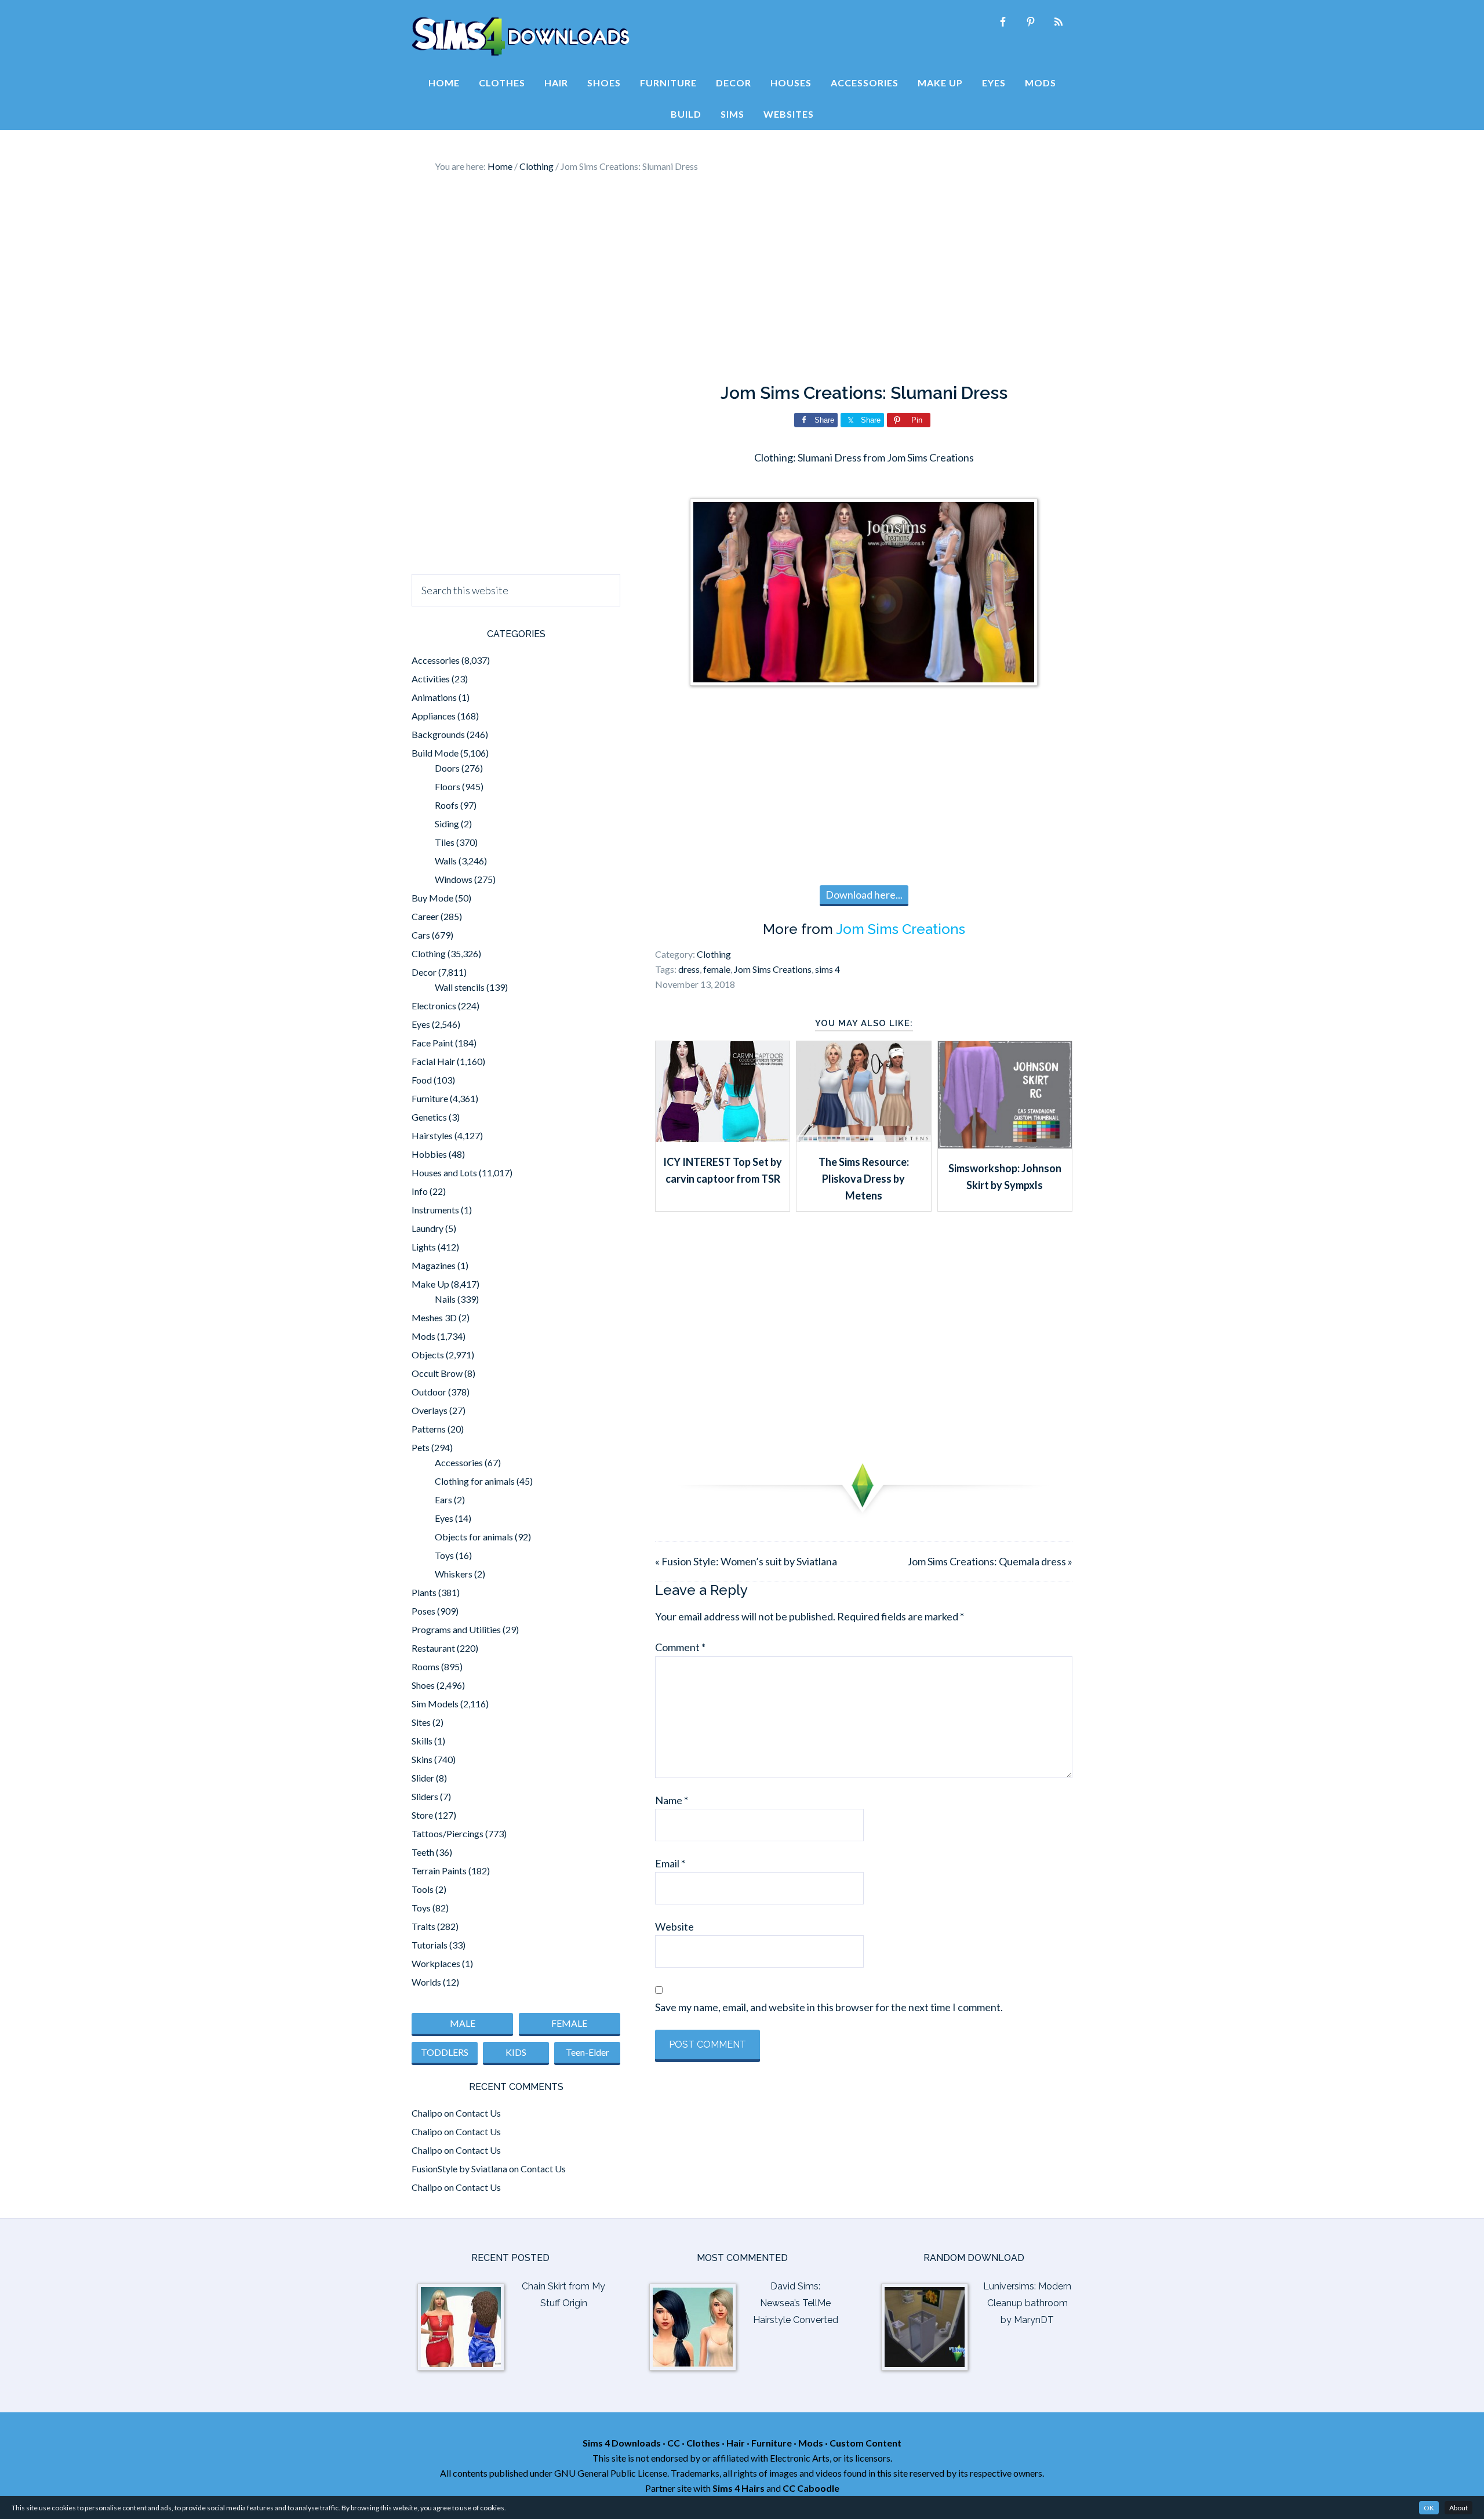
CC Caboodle (811, 2488)
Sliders (425, 1796)
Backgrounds (438, 734)
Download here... (864, 895)
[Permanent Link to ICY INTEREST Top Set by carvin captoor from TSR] (723, 1138)
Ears (443, 1500)
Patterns (429, 1429)
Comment (680, 1647)
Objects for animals (474, 1537)
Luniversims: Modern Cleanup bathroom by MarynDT (1027, 2303)
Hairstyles (432, 1135)
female (717, 969)
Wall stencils (460, 987)
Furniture (430, 1098)
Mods (423, 1336)
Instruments (435, 1210)
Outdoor (429, 1392)
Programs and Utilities (456, 1629)
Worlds (426, 1982)
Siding (447, 824)
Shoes (423, 1685)
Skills (422, 1741)
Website (674, 1926)
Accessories (436, 660)
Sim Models (435, 1704)
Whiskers (454, 1574)
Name (672, 1800)
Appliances (434, 716)
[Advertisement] (742, 278)
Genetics (429, 1117)
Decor (424, 972)
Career (425, 916)
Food (422, 1080)
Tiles (445, 842)
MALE (463, 2023)
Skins (422, 1759)
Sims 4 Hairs (739, 2488)
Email (670, 1863)
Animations (434, 697)
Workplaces (436, 1963)
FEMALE (569, 2023)
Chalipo (427, 2113)
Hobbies (429, 1154)
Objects (428, 1355)
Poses (423, 1611)
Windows (454, 879)
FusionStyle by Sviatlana (459, 2169)
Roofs (447, 805)
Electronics (434, 1006)
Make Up (430, 1284)
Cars (421, 935)
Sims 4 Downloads (521, 37)
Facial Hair (433, 1061)
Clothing (714, 954)
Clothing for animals (475, 1481)
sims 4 (828, 969)
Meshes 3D (434, 1317)
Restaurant (433, 1648)
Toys (444, 1555)
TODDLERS (445, 2052)
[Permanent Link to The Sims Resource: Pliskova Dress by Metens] (863, 1138)
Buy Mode (432, 898)
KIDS (516, 2052)
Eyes (421, 1024)
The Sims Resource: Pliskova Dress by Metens (864, 1179)
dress (689, 969)
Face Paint (432, 1043)
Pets (421, 1447)
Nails (445, 1299)
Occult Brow (437, 1373)
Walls (446, 861)
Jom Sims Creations (901, 929)
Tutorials (430, 1945)
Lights (424, 1247)
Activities (431, 679)
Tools (423, 1889)
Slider (423, 1778)
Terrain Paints (439, 1871)
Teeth (423, 1852)
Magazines (434, 1265)
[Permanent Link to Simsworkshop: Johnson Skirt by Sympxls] (1005, 1144)
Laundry (428, 1228)
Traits (423, 1926)
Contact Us (478, 2113)
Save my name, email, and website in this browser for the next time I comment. (829, 2007)
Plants (424, 1592)
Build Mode (435, 753)
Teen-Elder (588, 2052)
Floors (448, 786)
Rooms (425, 1666)
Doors (447, 768)
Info (420, 1191)
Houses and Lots (444, 1173)
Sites (421, 1722)
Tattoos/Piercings (448, 1833)
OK (1429, 2508)
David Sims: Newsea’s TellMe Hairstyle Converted (796, 2303)
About (1458, 2508)
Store (422, 1815)
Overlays (430, 1410)
